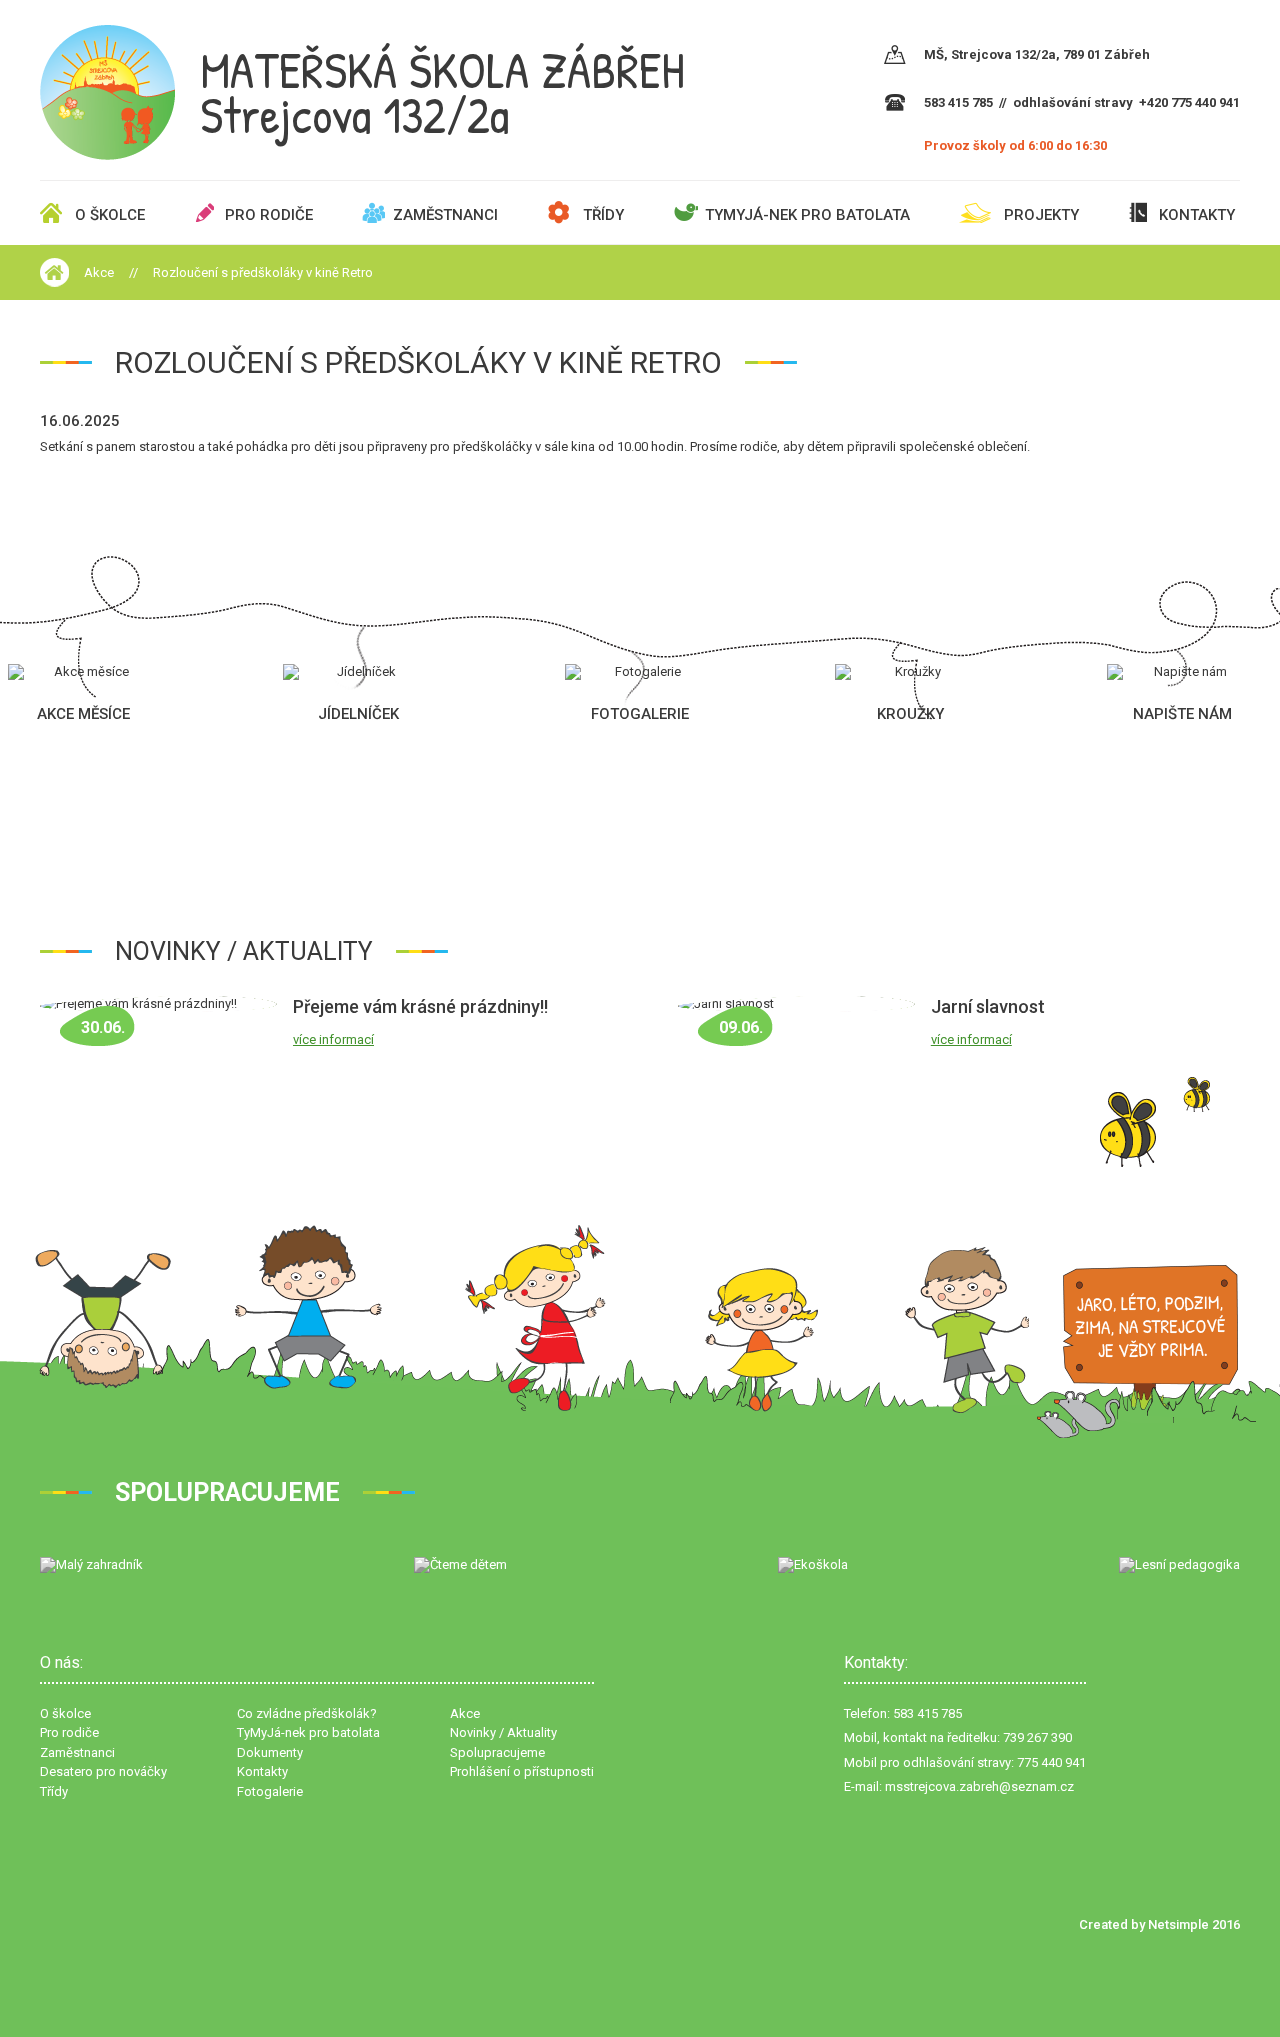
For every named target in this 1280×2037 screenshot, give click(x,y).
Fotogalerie (270, 1791)
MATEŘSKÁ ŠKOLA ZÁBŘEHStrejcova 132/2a (442, 92)
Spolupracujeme (497, 1752)
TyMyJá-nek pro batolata (807, 215)
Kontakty (1197, 215)
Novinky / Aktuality (503, 1732)
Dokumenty (270, 1752)
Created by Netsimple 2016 (1159, 1924)
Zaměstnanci (445, 215)
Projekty (1041, 215)
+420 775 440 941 (1189, 102)
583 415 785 (958, 102)
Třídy (603, 215)
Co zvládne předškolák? (307, 1713)
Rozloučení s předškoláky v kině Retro (263, 272)
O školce (110, 215)
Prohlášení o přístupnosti (522, 1771)
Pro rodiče (269, 215)
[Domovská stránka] (54, 272)
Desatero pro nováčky (103, 1771)
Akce (99, 272)
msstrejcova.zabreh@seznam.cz (979, 1786)
